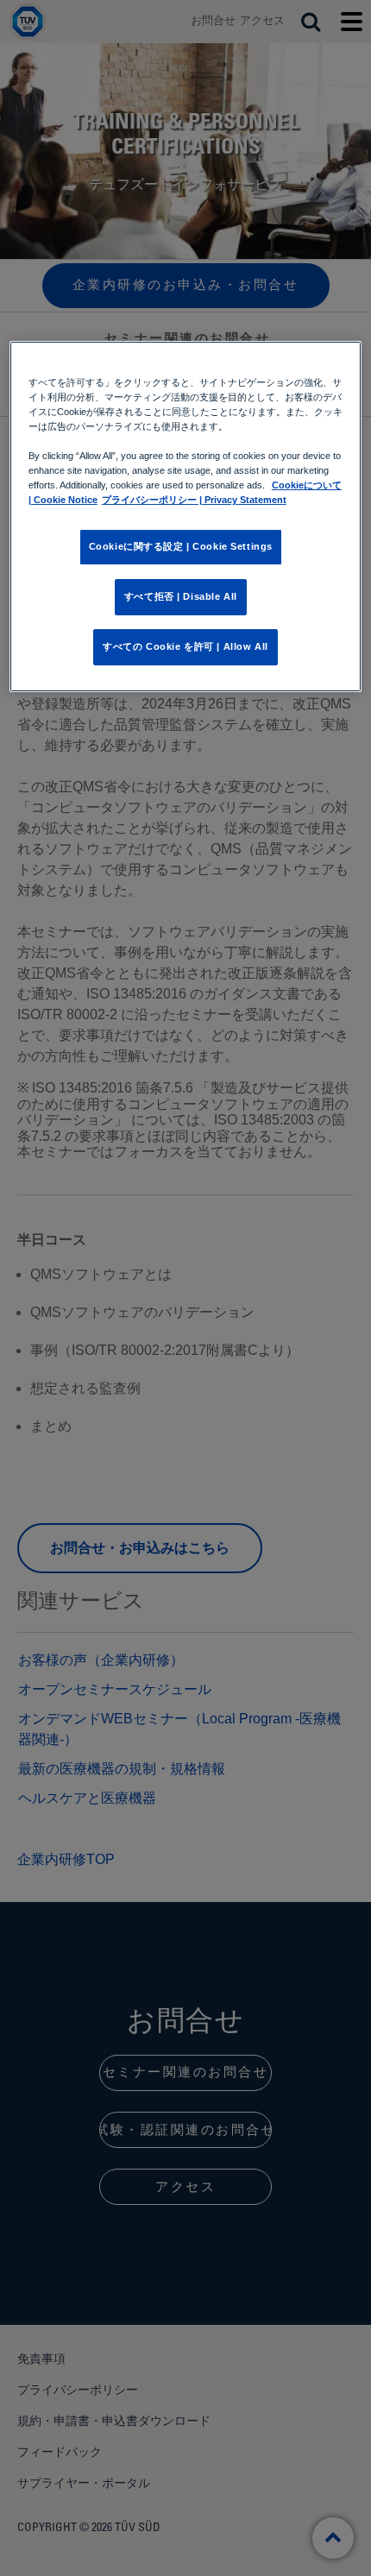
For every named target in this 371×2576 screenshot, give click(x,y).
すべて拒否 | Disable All (181, 596)
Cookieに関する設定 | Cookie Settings (181, 546)
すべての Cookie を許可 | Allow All (185, 646)
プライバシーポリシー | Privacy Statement (194, 500)
